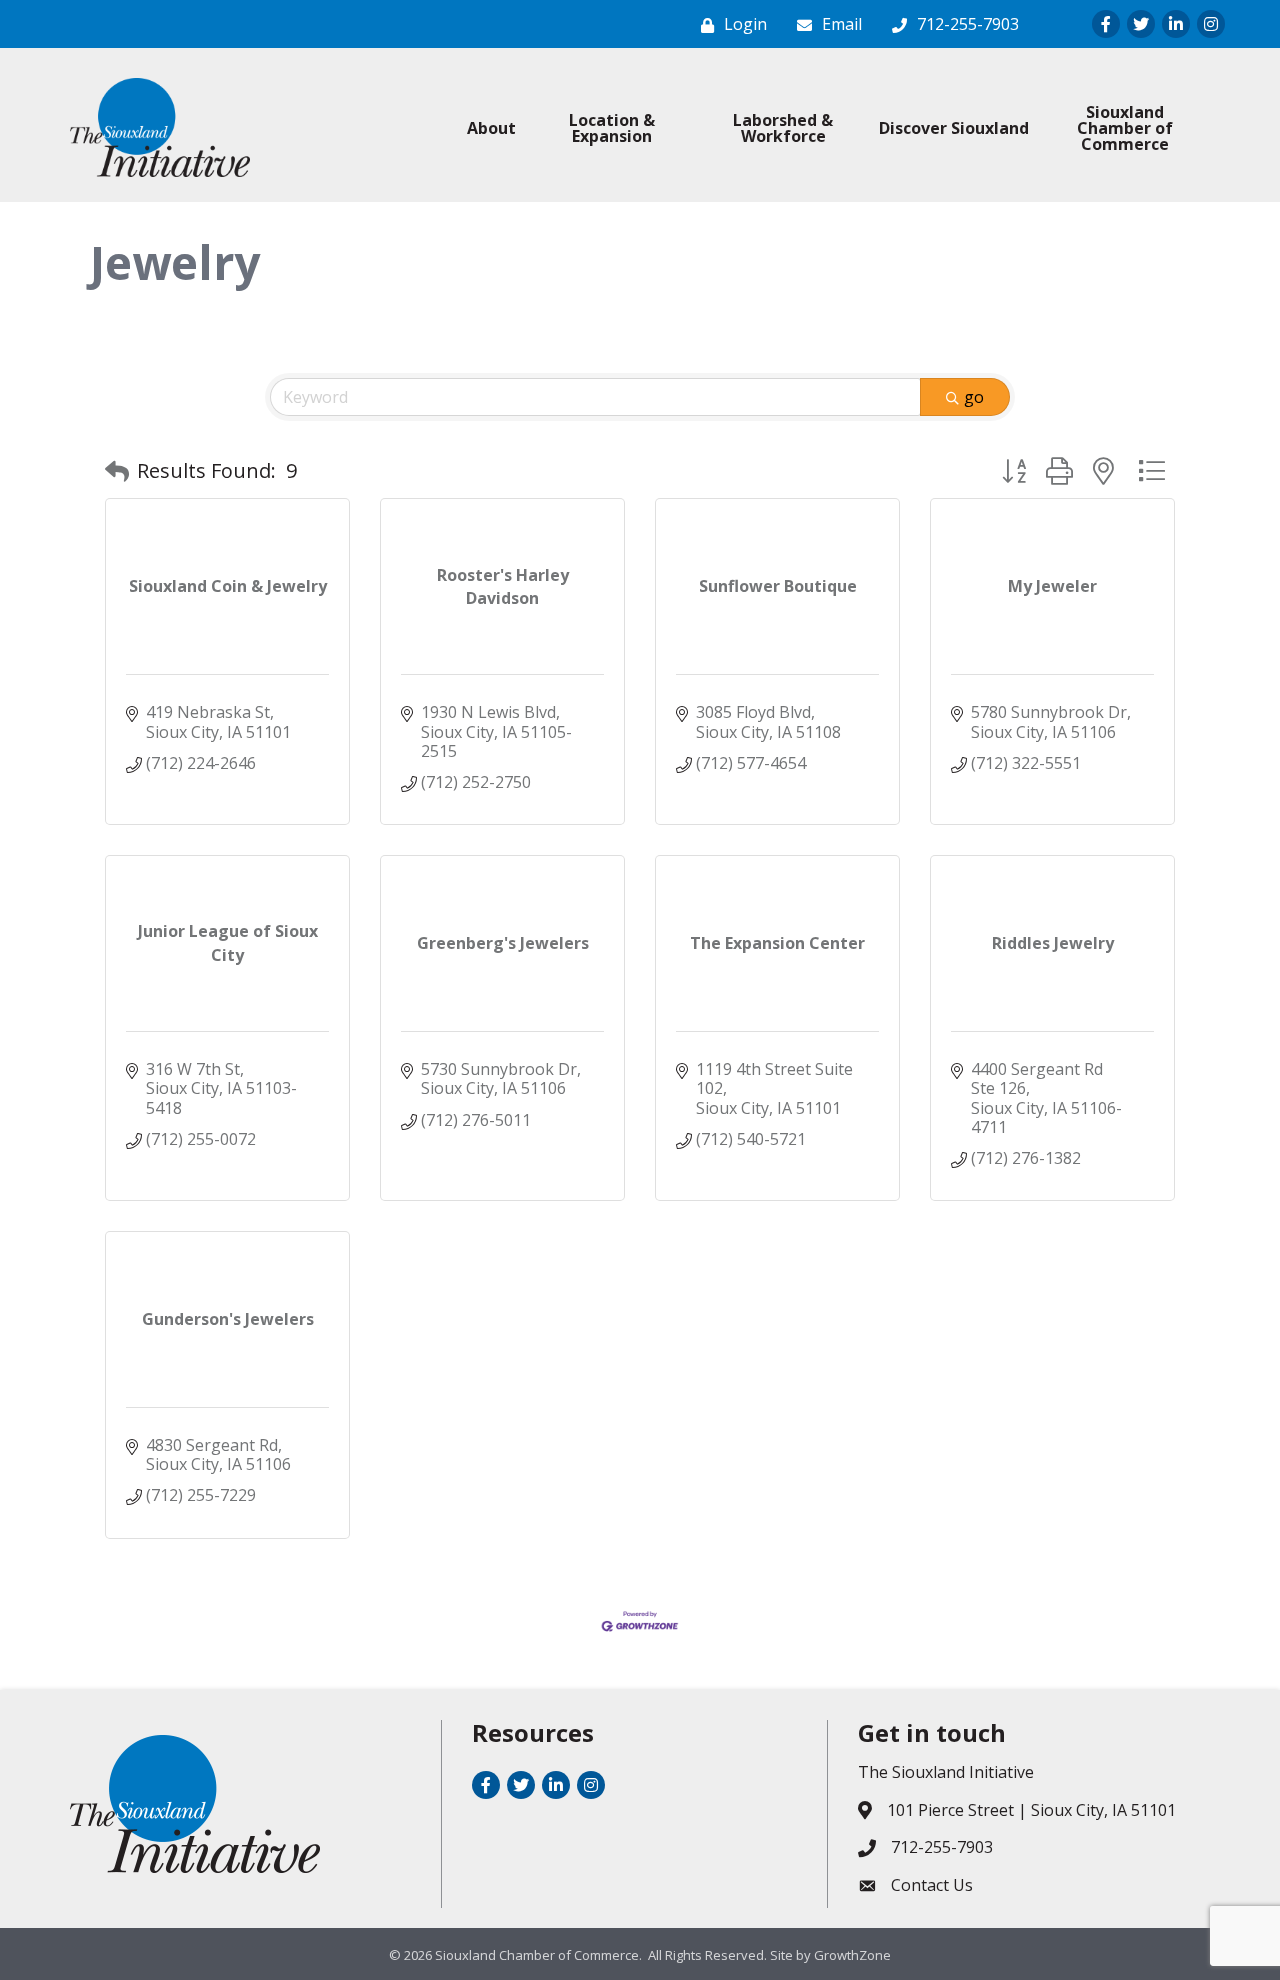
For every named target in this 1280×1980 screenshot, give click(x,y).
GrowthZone (852, 1955)
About (491, 128)
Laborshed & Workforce (783, 128)
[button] (117, 471)
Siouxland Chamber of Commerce (1125, 128)
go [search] (974, 397)
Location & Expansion (612, 128)
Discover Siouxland (954, 128)
